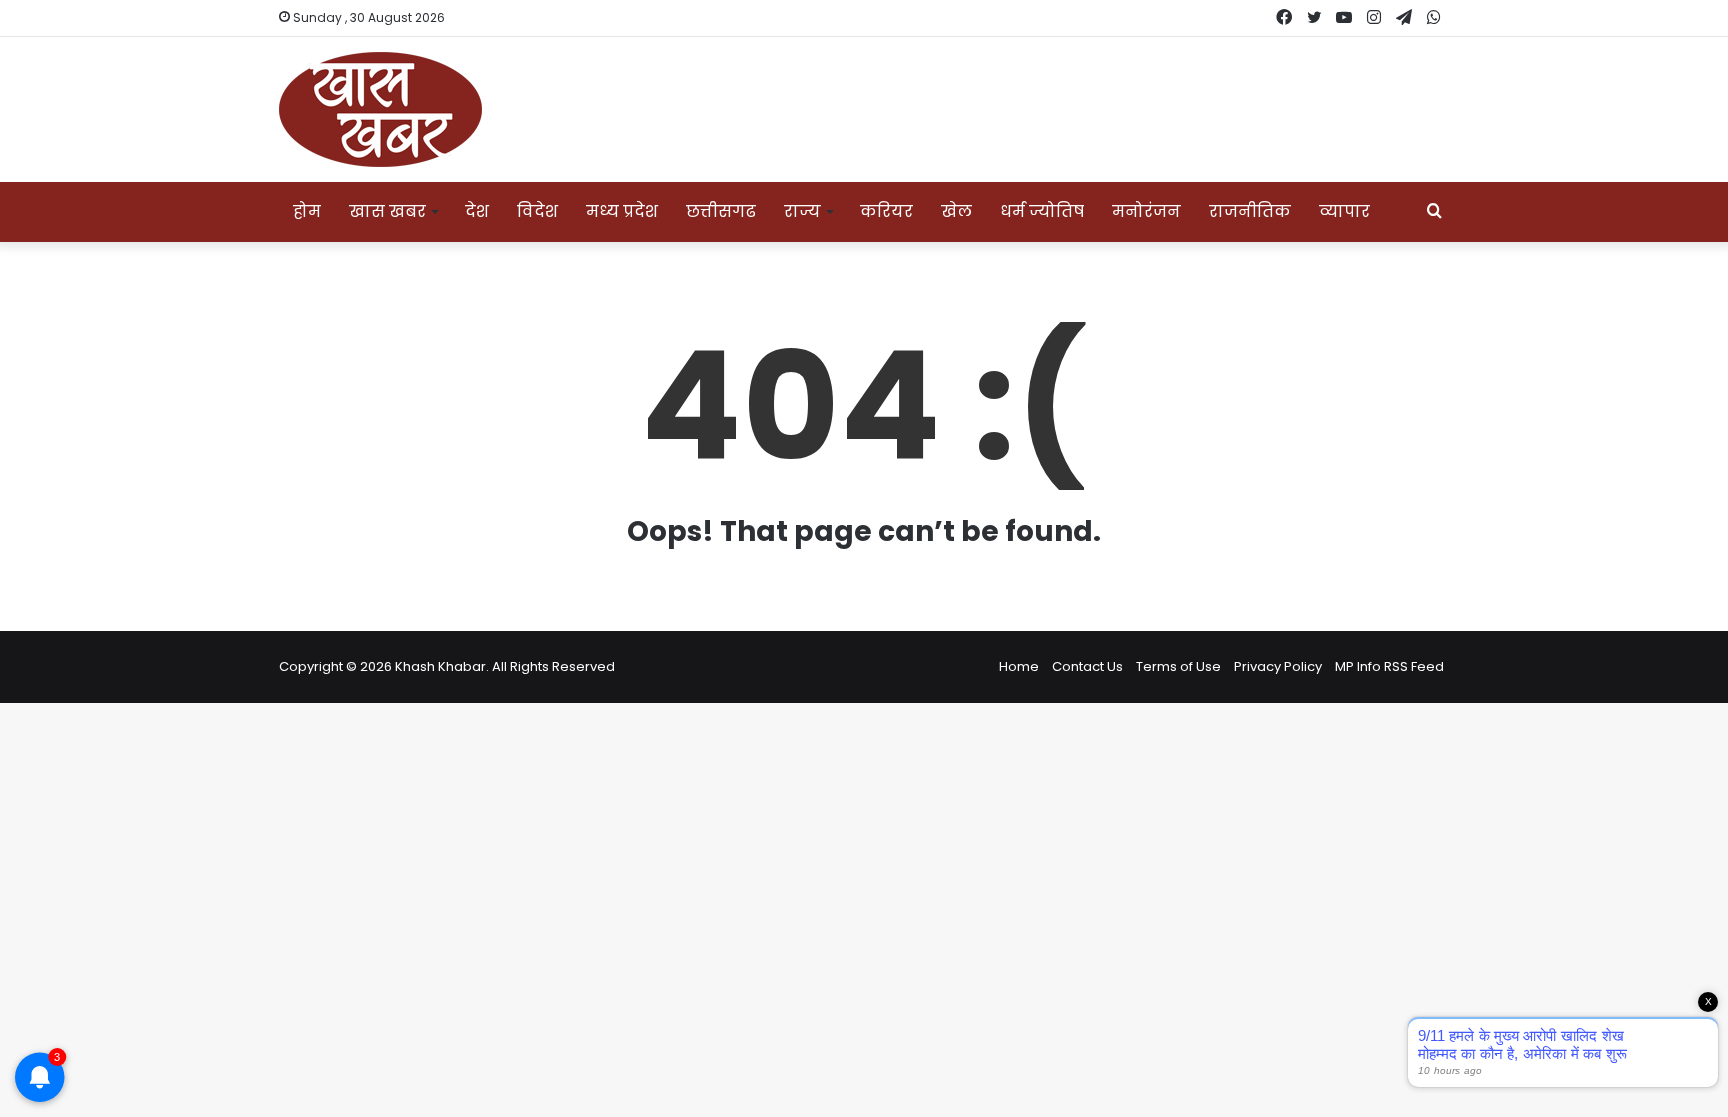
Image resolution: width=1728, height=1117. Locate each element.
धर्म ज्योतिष (1042, 211)
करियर (886, 211)
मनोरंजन (1146, 211)
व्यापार (1344, 211)
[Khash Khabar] (380, 109)
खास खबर (387, 211)
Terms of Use (1178, 666)
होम (307, 211)
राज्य (802, 211)
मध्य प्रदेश (622, 211)
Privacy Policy (1278, 666)
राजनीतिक (1250, 211)
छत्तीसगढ (721, 211)
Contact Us (1087, 666)
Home (1019, 666)
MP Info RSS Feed (1389, 666)
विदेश (537, 211)
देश (477, 211)
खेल (956, 211)
